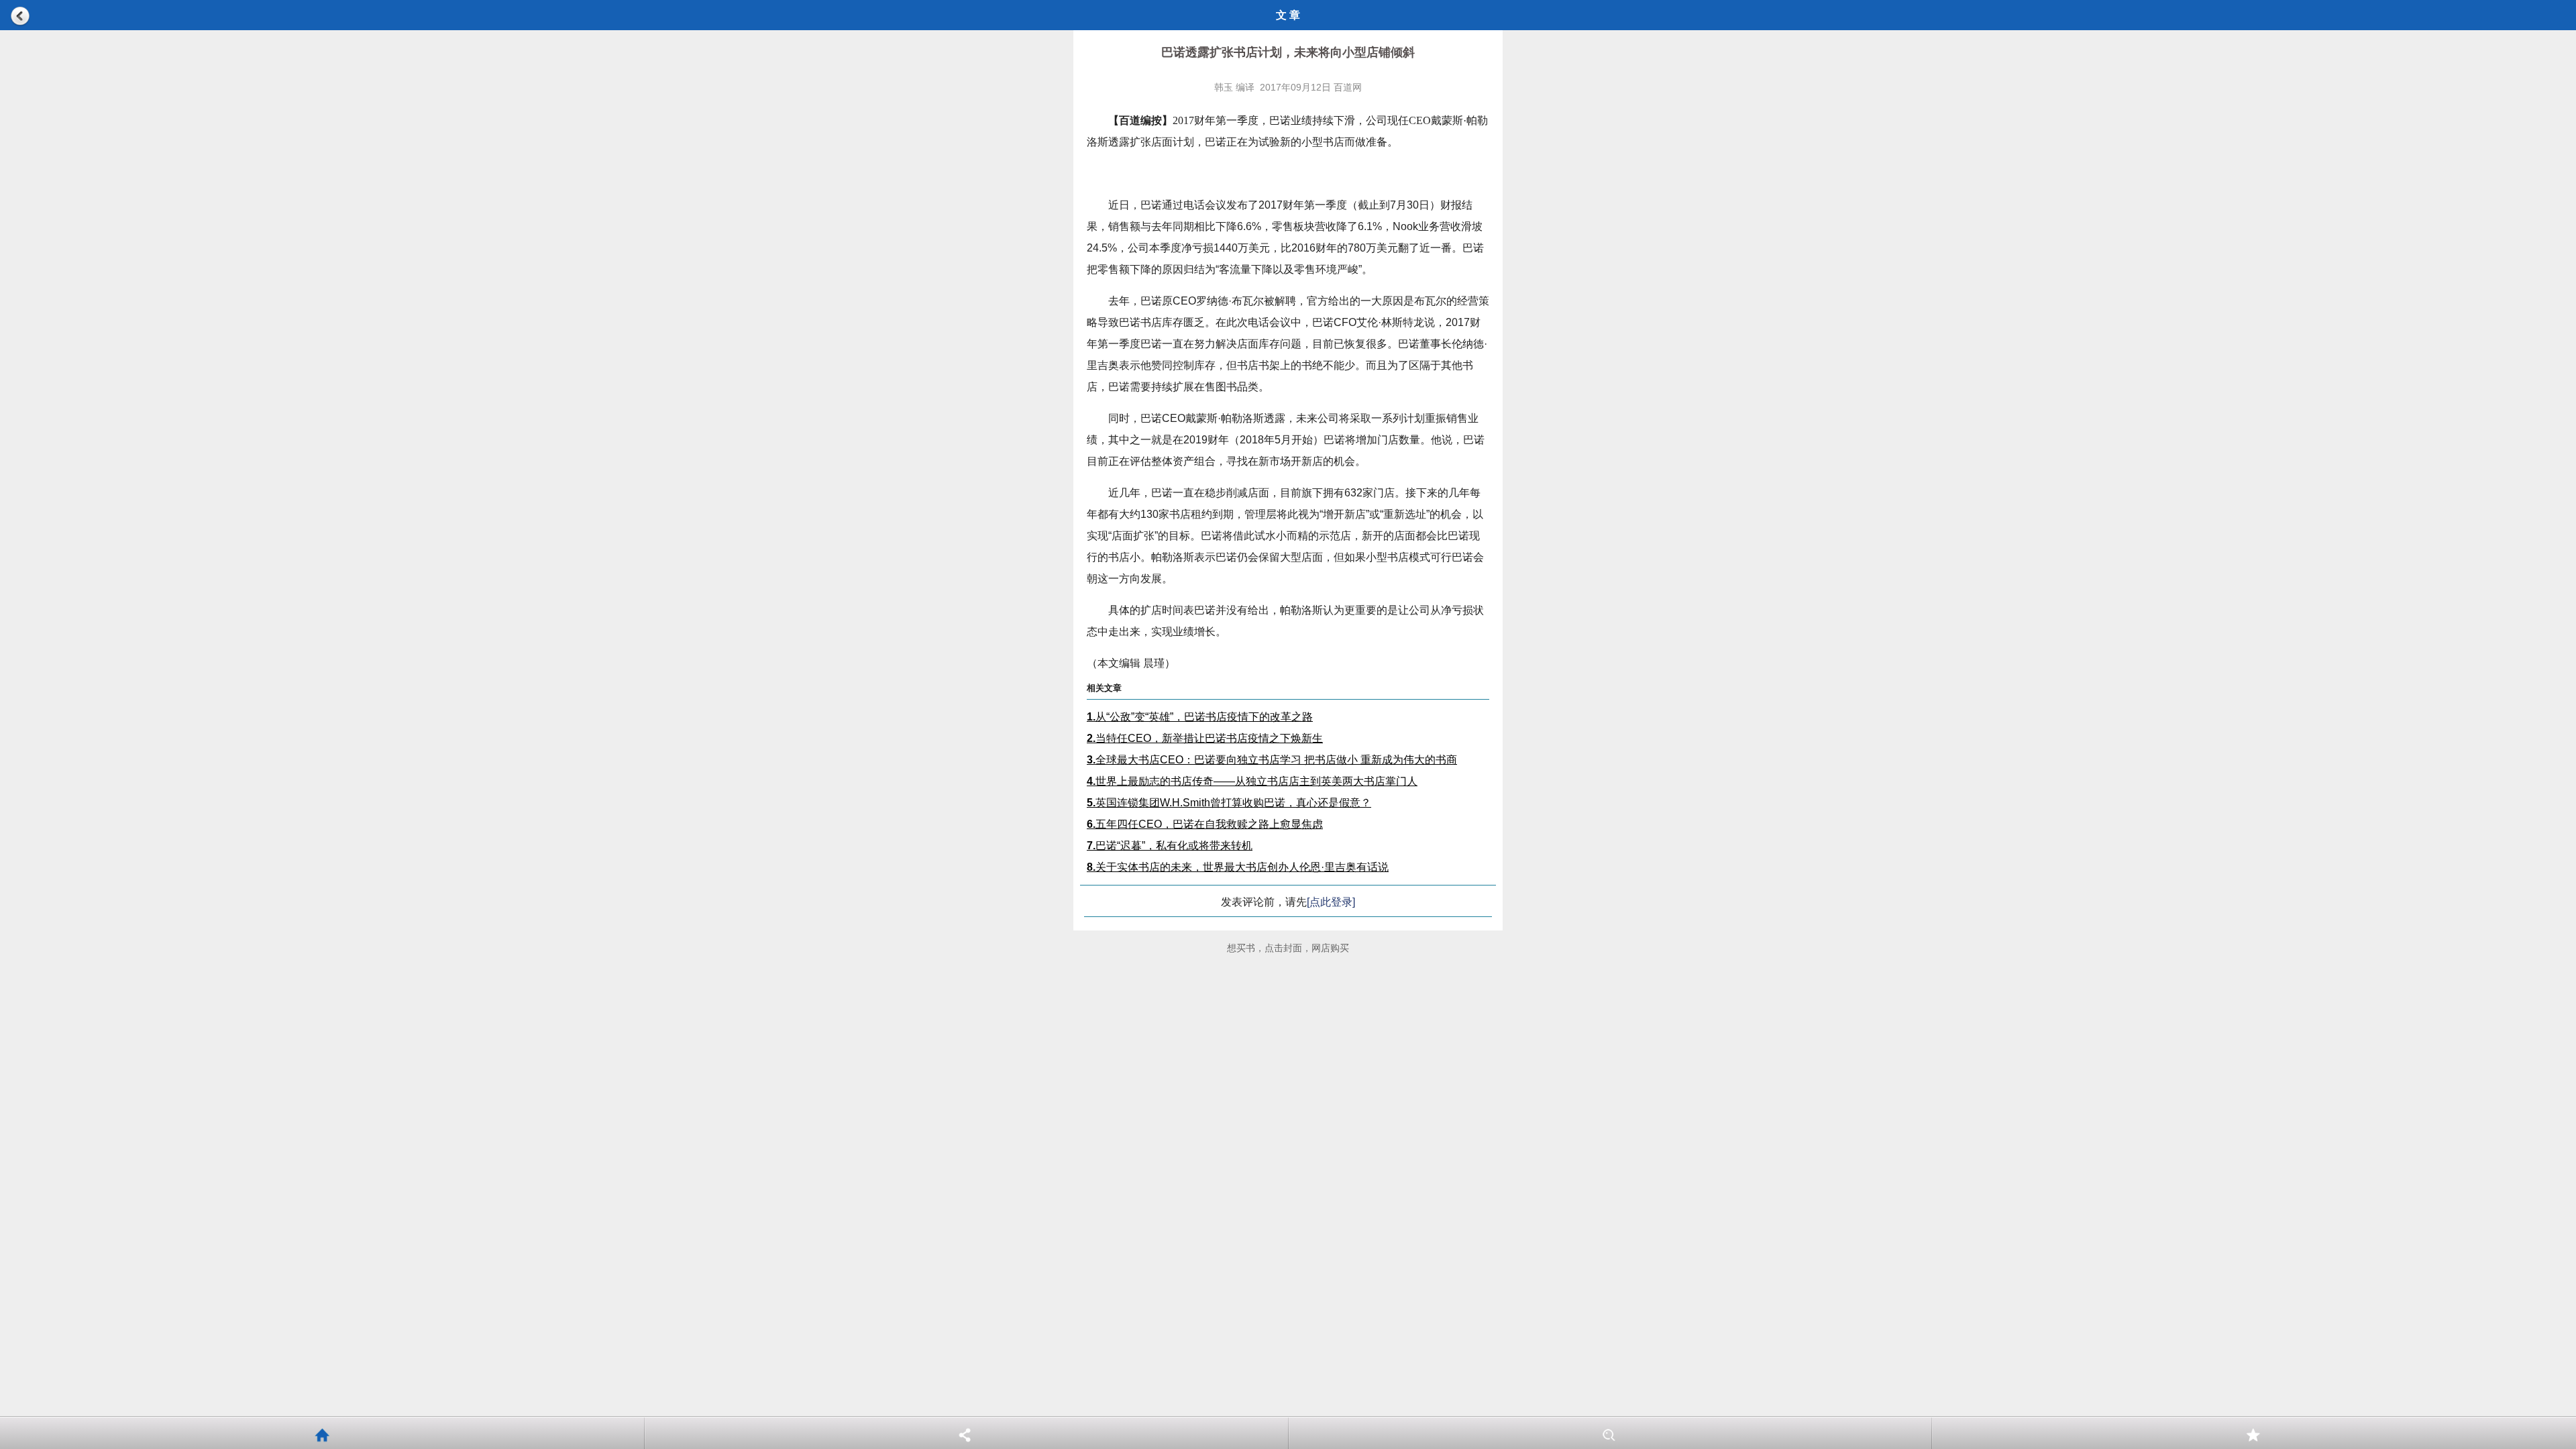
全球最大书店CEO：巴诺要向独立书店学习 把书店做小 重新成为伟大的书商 (1272, 760)
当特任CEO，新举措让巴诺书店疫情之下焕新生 (1205, 738)
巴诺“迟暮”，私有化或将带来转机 (1170, 846)
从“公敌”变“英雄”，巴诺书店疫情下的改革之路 (1200, 717)
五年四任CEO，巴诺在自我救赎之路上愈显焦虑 (1205, 824)
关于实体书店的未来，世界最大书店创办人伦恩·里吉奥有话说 (1238, 867)
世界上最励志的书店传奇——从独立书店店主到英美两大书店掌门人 (1252, 781)
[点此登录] (1331, 902)
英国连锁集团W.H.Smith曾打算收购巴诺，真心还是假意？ (1229, 803)
